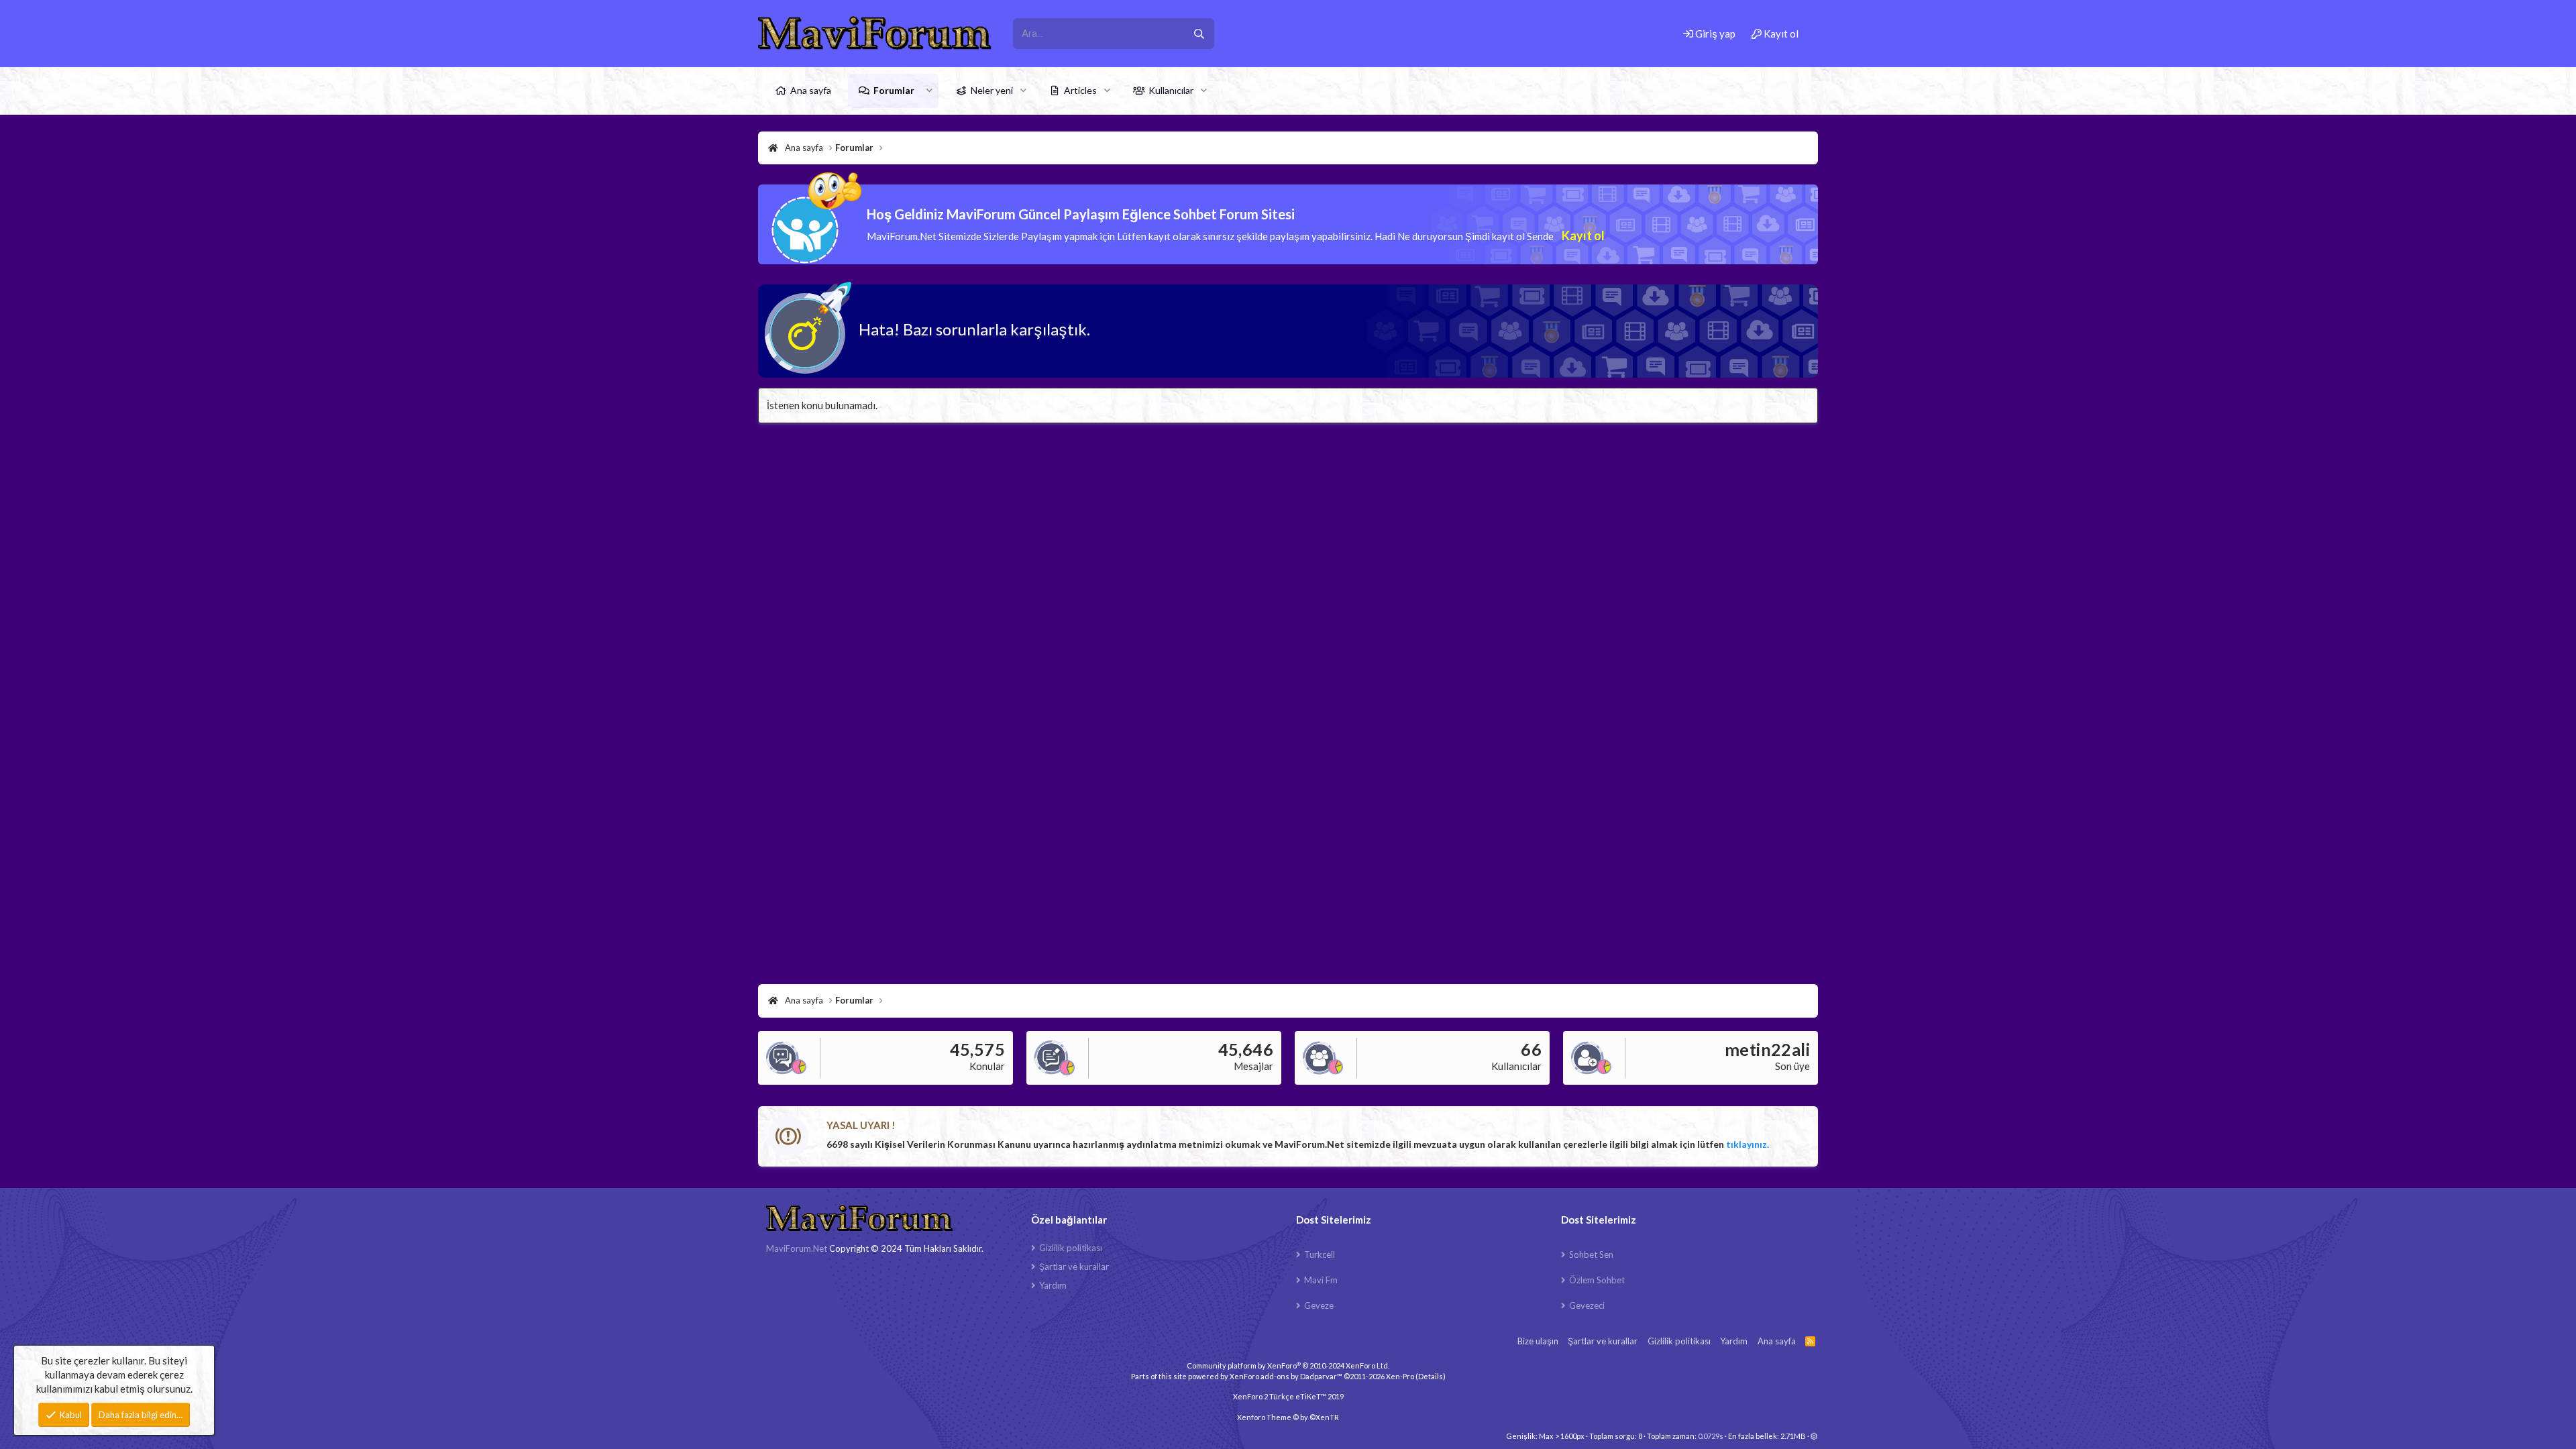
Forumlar (894, 90)
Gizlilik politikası (1071, 1248)
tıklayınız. (1748, 1144)
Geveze (1319, 1305)
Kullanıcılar (1171, 90)
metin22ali (1767, 1049)
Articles (1080, 90)
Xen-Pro (1400, 1376)
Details (1431, 1376)
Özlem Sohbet (1597, 1280)
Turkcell (1320, 1254)
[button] (929, 91)
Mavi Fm (1321, 1280)
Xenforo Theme (1288, 1417)
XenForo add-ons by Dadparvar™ (1286, 1376)
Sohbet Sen (1591, 1254)
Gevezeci (1587, 1305)
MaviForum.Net (797, 1248)
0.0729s (1711, 1436)
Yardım (1053, 1285)
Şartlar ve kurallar (1074, 1267)
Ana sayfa (811, 90)
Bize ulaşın (1538, 1341)
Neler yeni (992, 90)
